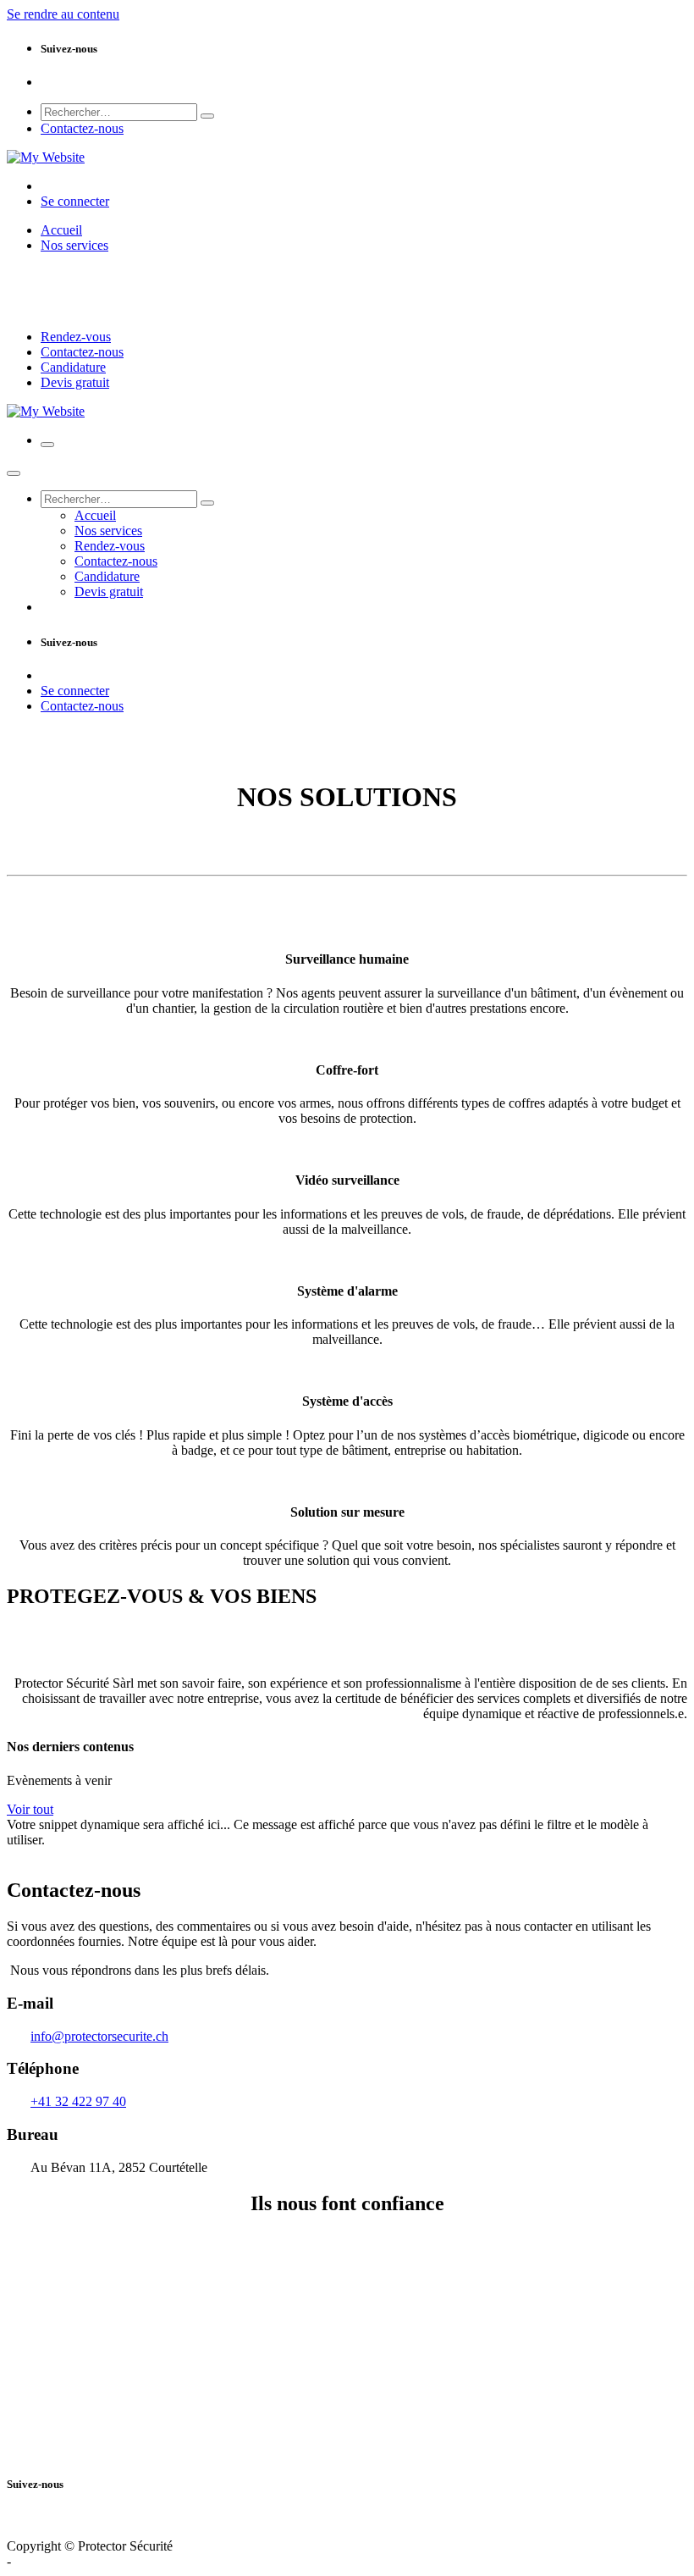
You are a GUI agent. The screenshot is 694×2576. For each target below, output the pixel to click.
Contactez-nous (82, 128)
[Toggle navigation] (47, 445)
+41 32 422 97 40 (78, 2101)
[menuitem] (61, 230)
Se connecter (75, 201)
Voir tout (30, 1809)
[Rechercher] (207, 116)
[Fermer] (14, 473)
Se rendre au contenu (63, 14)
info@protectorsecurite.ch (99, 2036)
